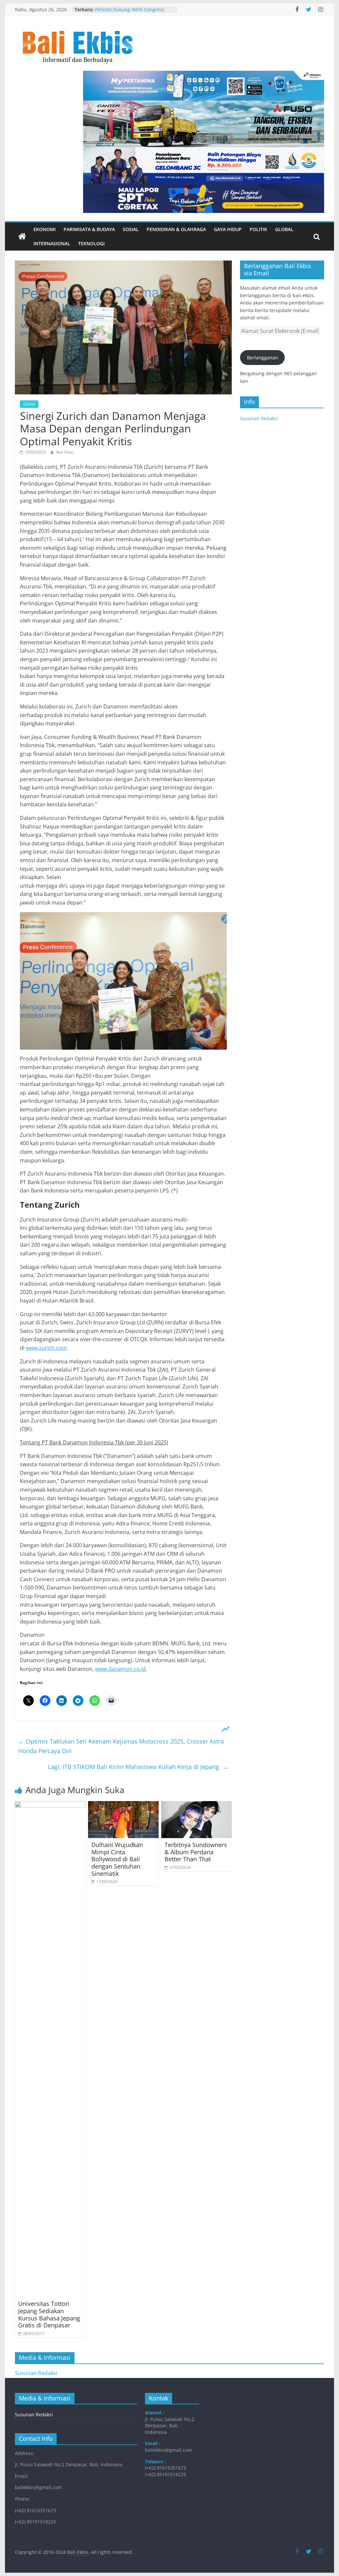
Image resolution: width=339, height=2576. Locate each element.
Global (284, 229)
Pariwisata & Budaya (89, 229)
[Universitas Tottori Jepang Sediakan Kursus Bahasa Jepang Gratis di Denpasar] (50, 1805)
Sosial (131, 229)
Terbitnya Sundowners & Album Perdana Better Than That (196, 1852)
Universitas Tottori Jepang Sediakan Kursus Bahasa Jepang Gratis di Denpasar (49, 2314)
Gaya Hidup (228, 229)
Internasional (52, 243)
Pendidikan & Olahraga (176, 229)
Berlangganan (263, 358)
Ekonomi (45, 229)
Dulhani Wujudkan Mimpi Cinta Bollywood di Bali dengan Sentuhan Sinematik (117, 1859)
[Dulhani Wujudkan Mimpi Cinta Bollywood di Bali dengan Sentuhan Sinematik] (123, 1805)
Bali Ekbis (65, 452)
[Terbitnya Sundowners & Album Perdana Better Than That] (196, 1805)
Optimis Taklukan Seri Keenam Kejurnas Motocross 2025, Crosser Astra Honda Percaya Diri (121, 1746)
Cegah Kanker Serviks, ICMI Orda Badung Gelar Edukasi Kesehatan (132, 13)
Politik (258, 229)
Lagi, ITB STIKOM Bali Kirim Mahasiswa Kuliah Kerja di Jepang (138, 1767)
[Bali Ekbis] (22, 237)
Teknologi (91, 243)
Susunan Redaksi (259, 418)
